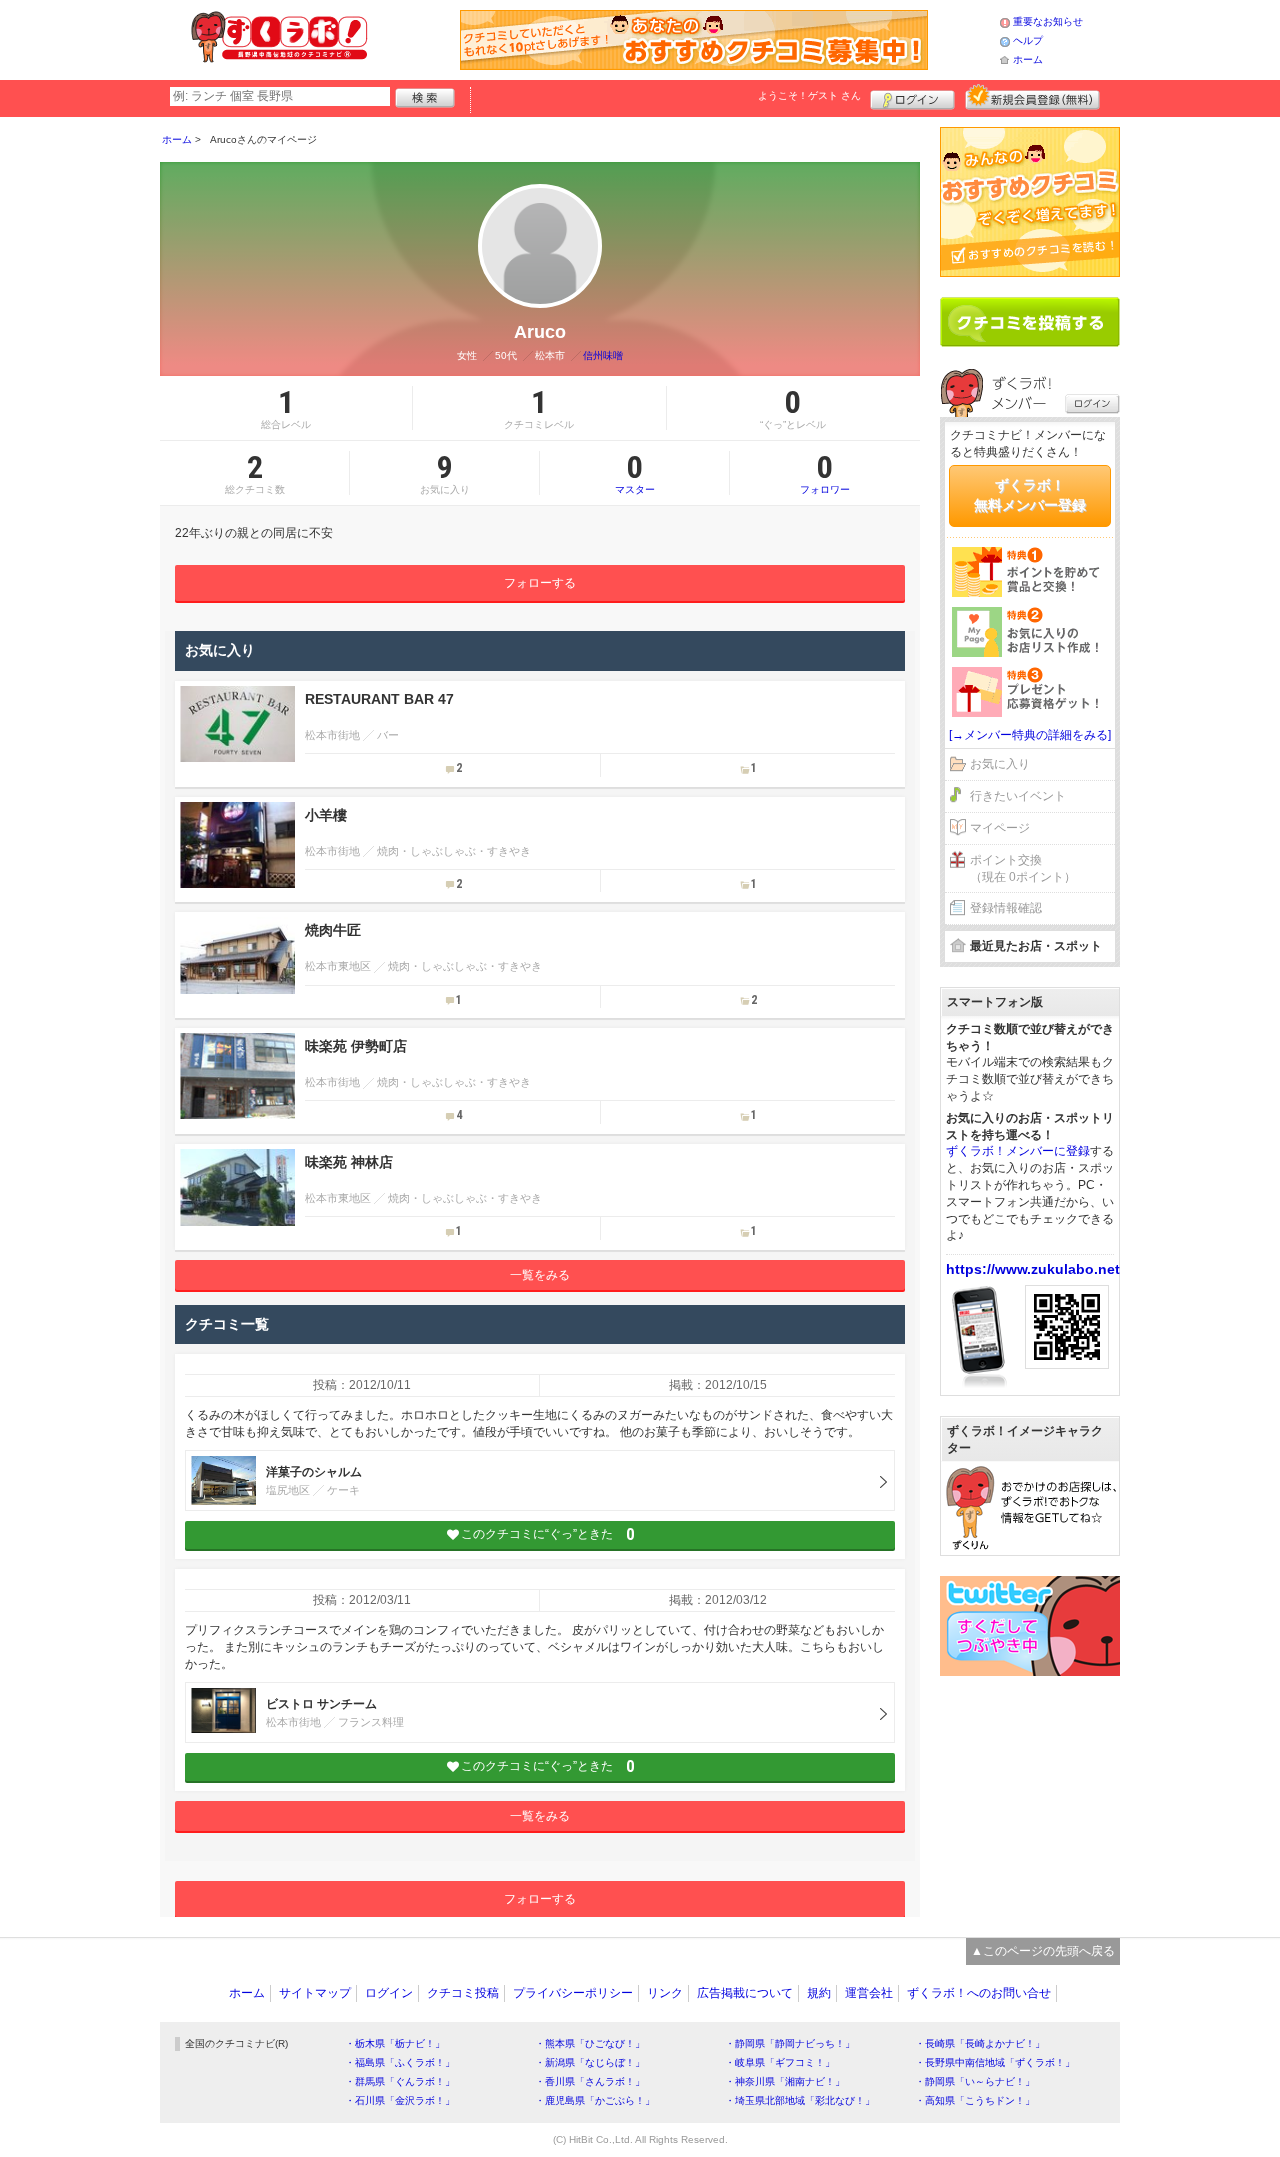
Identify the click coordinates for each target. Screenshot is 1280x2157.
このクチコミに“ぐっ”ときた (547, 1534)
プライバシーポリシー (573, 1993)
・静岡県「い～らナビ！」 (975, 2081)
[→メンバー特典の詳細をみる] (1030, 735)
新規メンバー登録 (1032, 97)
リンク (665, 1993)
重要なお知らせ (1048, 21)
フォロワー (825, 473)
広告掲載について (745, 1993)
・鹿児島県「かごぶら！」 (595, 2100)
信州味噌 (603, 355)
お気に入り (1000, 764)
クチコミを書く (1030, 322)
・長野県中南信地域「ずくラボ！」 (995, 2062)
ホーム (1028, 59)
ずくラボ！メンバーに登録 (1018, 1151)
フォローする (540, 583)
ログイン (912, 97)
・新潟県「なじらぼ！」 (590, 2062)
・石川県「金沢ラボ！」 (400, 2100)
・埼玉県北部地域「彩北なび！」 (800, 2100)
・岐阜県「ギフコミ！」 (780, 2062)
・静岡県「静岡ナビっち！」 (790, 2043)
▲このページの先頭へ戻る (1043, 1951)
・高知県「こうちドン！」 (975, 2100)
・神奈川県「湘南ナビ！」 (785, 2081)
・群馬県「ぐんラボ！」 (400, 2081)
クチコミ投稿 (463, 1993)
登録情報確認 (1006, 908)
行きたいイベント (1018, 796)
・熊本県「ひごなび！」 (590, 2043)
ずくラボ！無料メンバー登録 (1030, 495)
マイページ (1000, 828)
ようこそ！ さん (809, 95)
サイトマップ (315, 1993)
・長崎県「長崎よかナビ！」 (980, 2043)
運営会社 (869, 1993)
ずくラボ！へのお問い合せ (979, 1993)
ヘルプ (1028, 40)
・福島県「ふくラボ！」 (400, 2062)
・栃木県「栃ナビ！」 (395, 2043)
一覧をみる (540, 1275)
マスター (635, 473)
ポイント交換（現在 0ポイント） (1023, 868)
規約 (819, 1993)
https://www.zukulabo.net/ (1035, 1269)
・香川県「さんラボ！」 (590, 2081)
